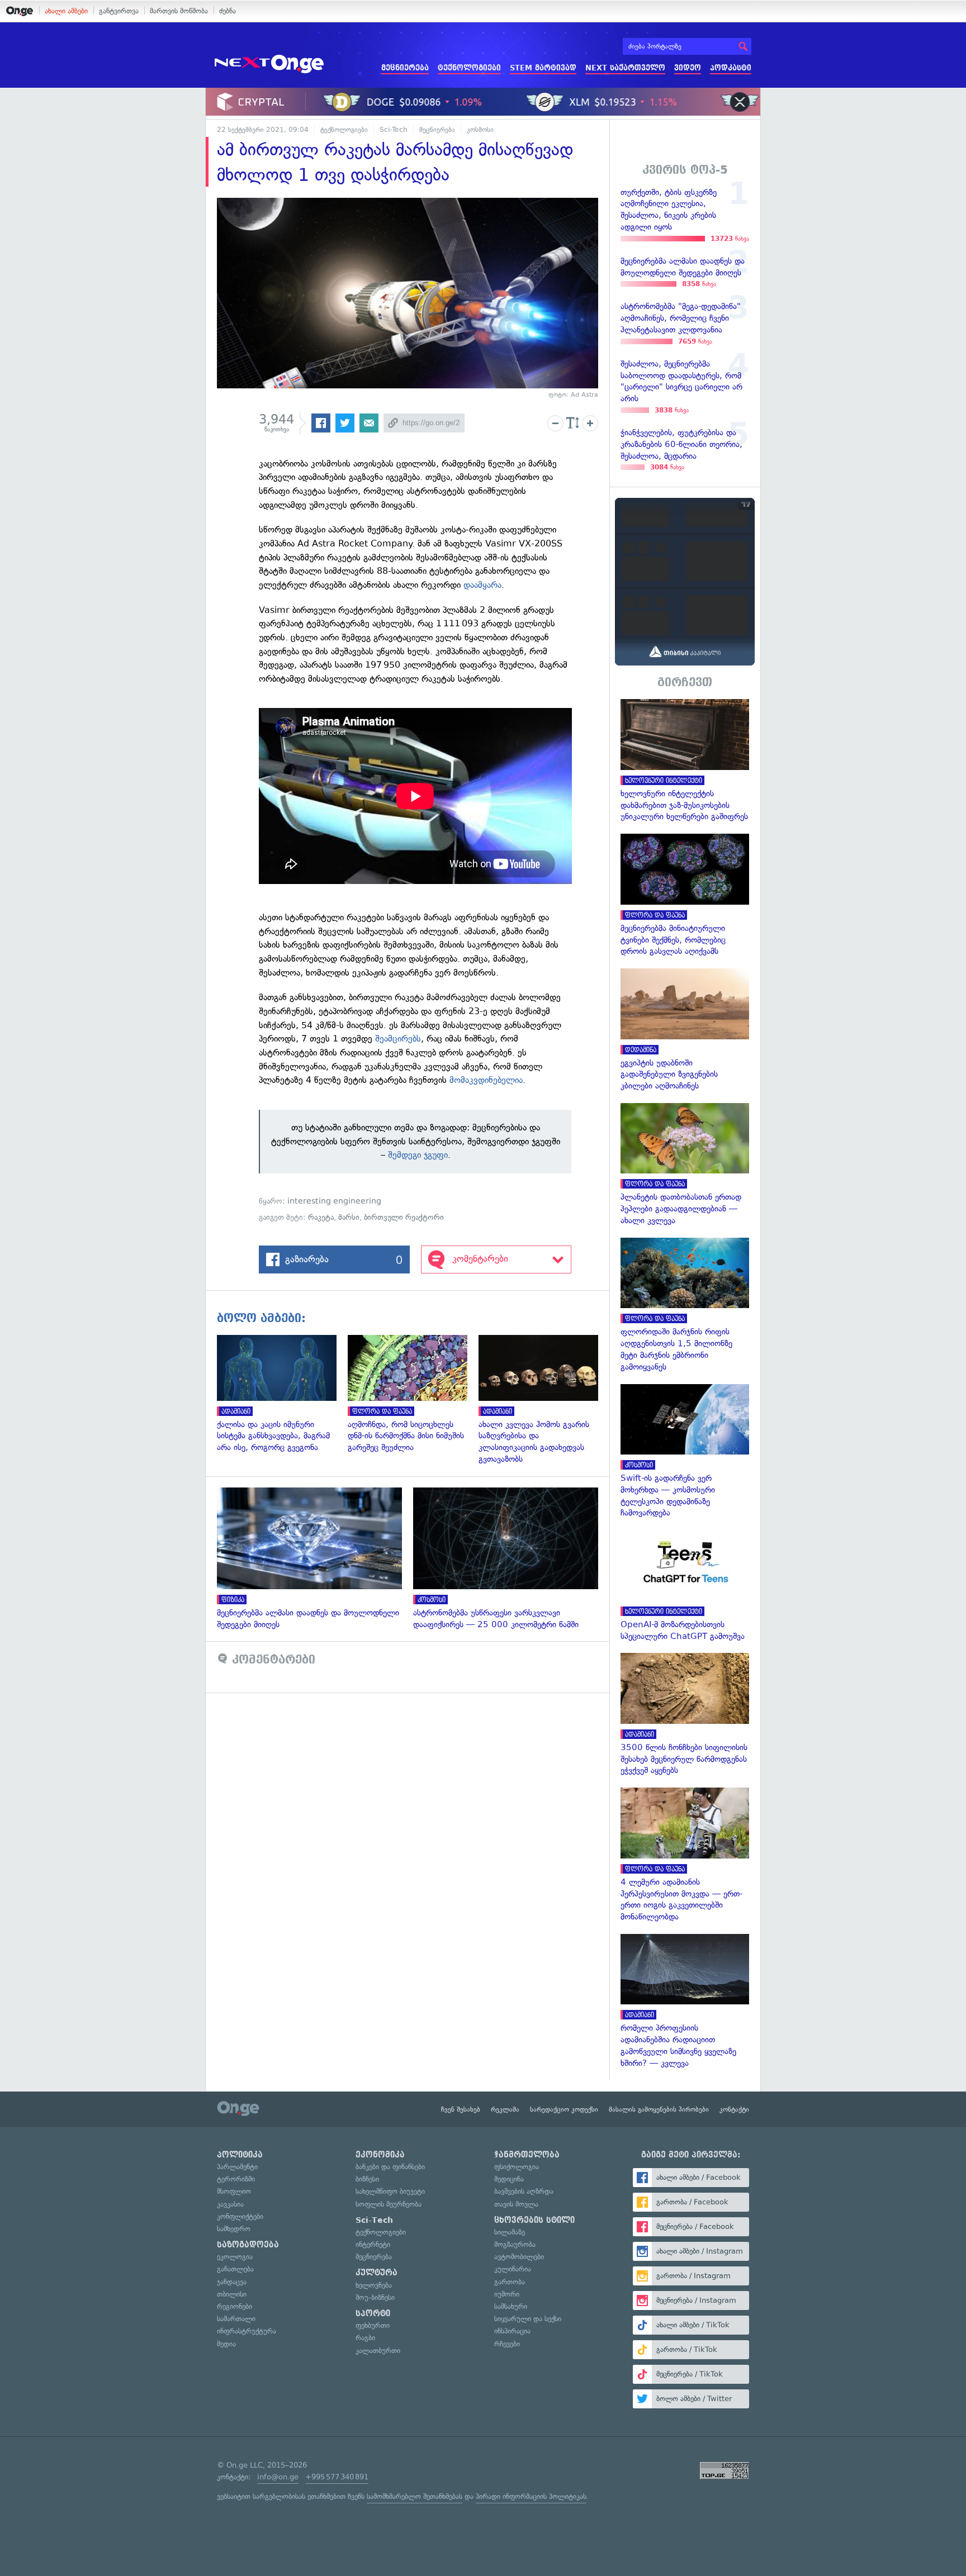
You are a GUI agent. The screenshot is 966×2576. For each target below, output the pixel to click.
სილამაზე (510, 2232)
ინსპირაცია (512, 2331)
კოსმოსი (480, 130)
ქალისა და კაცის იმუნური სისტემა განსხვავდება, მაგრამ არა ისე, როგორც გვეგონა (282, 1394)
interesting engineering (334, 1201)
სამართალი (236, 2319)
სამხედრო (234, 2229)
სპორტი (373, 2313)
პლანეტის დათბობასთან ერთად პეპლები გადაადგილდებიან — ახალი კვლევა (685, 1165)
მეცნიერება (405, 68)
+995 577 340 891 (337, 2477)
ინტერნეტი (373, 2244)
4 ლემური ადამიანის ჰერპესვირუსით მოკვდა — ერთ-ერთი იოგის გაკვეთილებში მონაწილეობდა (685, 1855)
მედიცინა (509, 2179)
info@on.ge (278, 2477)
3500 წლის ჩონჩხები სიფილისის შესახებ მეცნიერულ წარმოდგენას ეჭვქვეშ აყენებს (685, 1715)
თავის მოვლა (516, 2204)
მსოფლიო (234, 2191)
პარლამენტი (237, 2167)
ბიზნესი (367, 2179)
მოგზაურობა (515, 2244)
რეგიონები (235, 2306)
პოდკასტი (731, 68)
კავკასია (230, 2204)
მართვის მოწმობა (179, 11)
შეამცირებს (398, 1039)
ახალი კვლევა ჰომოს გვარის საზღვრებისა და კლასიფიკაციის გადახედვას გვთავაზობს (544, 1400)
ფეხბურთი (373, 2325)
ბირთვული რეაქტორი (404, 1217)
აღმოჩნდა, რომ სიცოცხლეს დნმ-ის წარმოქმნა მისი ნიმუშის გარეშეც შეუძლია (413, 1394)
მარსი (349, 1217)
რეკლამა (505, 2109)
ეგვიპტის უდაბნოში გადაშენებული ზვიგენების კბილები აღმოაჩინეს (685, 1030)
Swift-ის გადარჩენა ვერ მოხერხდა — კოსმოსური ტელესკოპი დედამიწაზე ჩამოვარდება (685, 1452)
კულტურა (377, 2273)
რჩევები (507, 2344)
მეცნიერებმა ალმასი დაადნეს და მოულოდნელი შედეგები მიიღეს (315, 1559)
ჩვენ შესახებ (461, 2109)
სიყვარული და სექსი (528, 2319)
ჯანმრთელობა (527, 2155)
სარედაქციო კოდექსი (564, 2109)
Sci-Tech (394, 130)
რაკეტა (321, 1217)
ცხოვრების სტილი (534, 2220)
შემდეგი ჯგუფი (418, 1155)
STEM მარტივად (543, 68)
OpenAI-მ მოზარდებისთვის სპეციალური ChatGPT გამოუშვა (685, 1586)
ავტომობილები (519, 2257)
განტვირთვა (119, 11)
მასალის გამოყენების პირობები (659, 2109)
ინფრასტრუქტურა (247, 2331)
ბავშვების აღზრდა (524, 2191)
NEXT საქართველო (625, 68)
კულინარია (513, 2269)
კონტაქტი (734, 2109)
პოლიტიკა (240, 2155)
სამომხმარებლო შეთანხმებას (415, 2496)
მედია (226, 2344)
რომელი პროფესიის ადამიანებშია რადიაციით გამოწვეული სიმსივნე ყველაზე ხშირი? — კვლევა (685, 2002)
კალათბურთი (378, 2351)
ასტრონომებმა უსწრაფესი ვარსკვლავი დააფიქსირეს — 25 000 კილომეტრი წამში (511, 1559)
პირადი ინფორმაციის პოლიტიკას (531, 2496)
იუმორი (507, 2294)
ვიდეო (688, 68)
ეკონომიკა (380, 2155)
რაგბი (365, 2338)
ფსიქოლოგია (517, 2167)
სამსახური (511, 2306)
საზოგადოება (248, 2245)
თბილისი (232, 2294)
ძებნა (228, 11)
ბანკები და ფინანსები (390, 2167)
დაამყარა (482, 585)
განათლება (235, 2269)
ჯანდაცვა (232, 2282)
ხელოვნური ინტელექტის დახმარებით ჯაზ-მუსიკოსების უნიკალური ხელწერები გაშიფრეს (685, 761)
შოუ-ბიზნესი (375, 2297)
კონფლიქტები (240, 2216)
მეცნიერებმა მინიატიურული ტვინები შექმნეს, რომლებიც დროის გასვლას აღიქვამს (685, 895)
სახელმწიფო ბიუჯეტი (390, 2191)
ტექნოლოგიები (469, 68)
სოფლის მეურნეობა (389, 2204)
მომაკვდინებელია (486, 1080)
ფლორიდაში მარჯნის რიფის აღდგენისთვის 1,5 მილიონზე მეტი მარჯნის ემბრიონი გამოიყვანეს (685, 1305)
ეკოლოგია (235, 2257)
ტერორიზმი (236, 2179)
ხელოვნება (374, 2285)
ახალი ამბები (66, 11)
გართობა (510, 2282)
